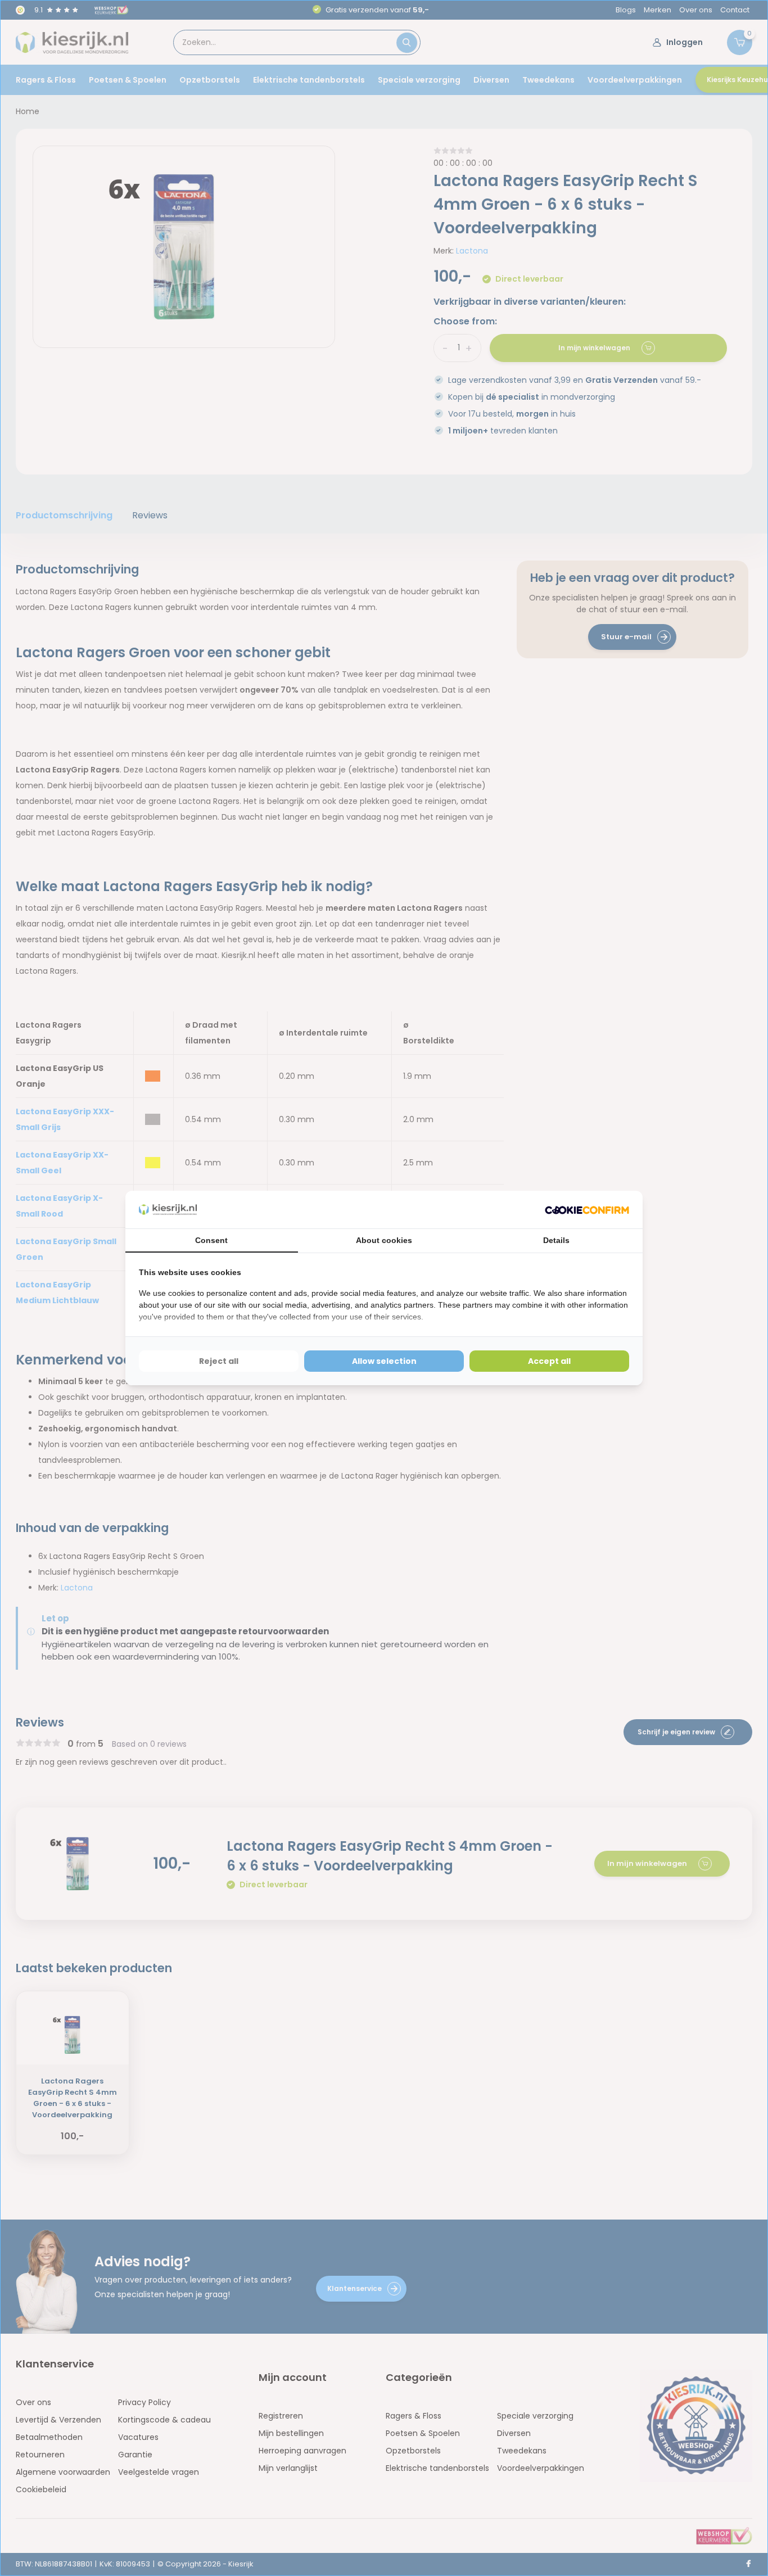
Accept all (549, 1361)
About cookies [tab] (384, 1240)
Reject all (219, 1361)
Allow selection (384, 1361)
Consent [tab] (211, 1240)
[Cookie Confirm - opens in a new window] (587, 1210)
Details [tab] (556, 1240)
